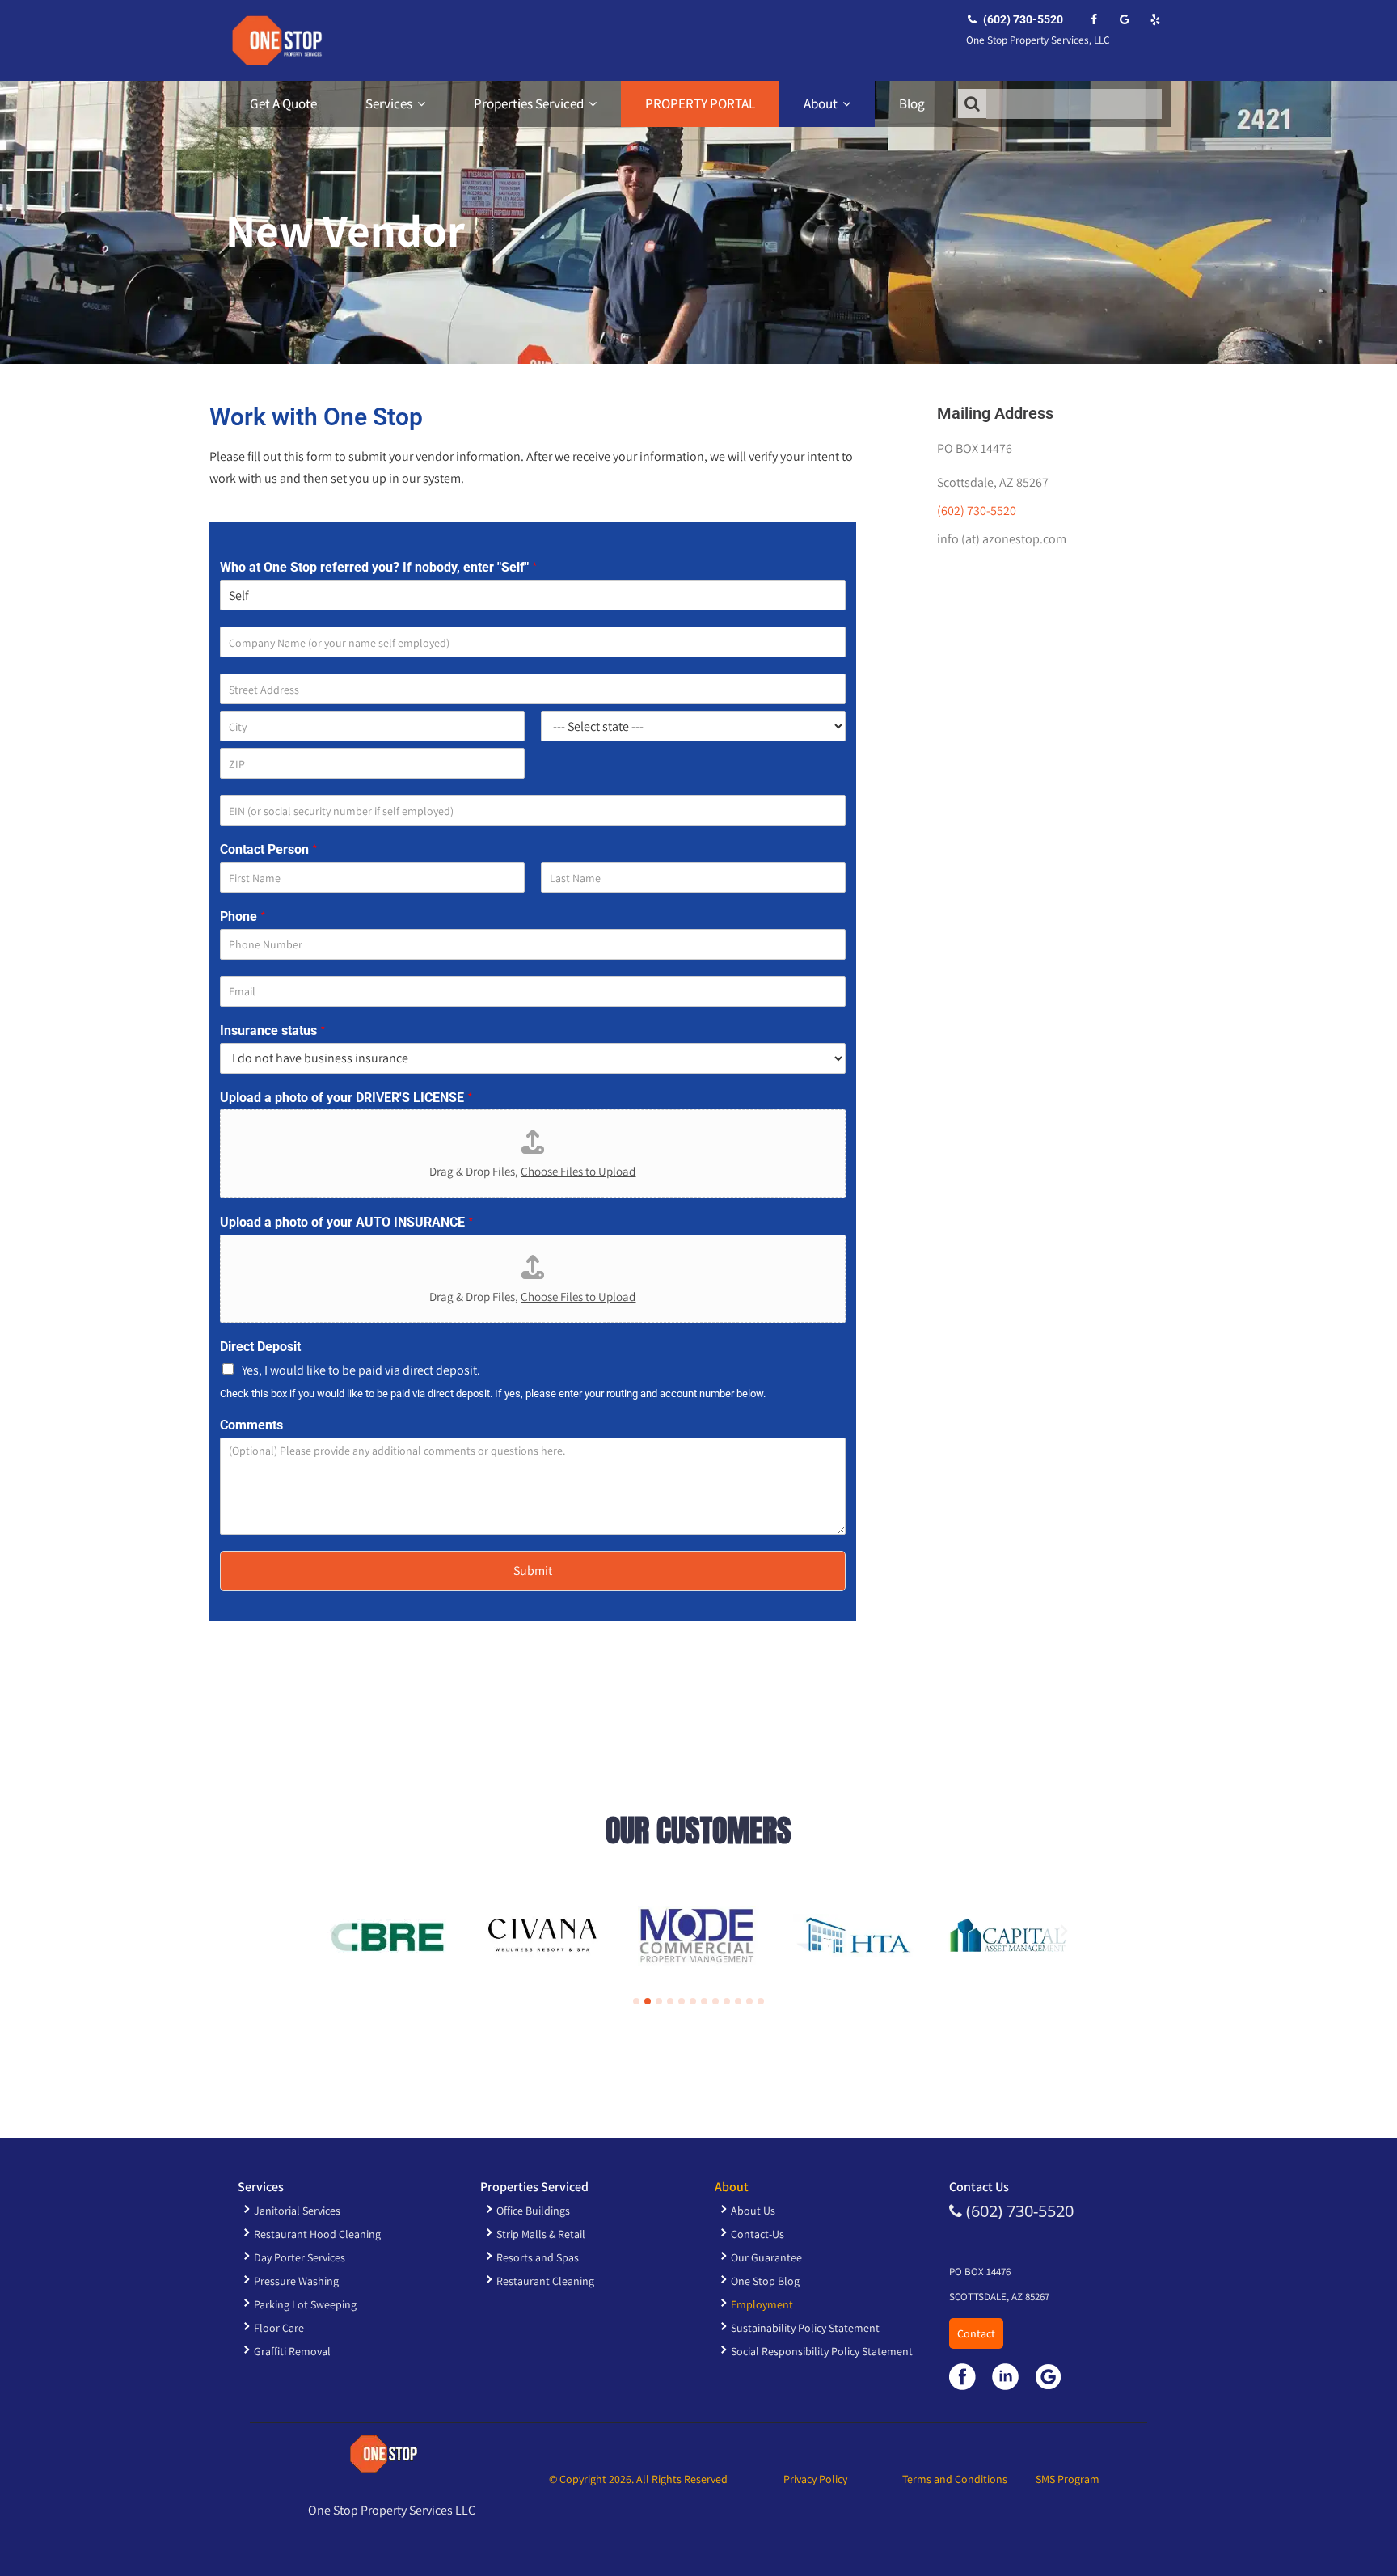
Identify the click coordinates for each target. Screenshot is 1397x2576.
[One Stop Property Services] (274, 40)
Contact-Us (758, 2234)
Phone (243, 917)
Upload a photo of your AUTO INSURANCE (347, 1223)
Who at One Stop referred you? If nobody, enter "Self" (379, 568)
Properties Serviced (529, 103)
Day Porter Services (300, 2257)
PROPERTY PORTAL (700, 103)
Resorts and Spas (538, 2257)
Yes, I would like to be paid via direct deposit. (361, 1370)
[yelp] (1155, 19)
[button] (333, 1931)
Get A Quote (283, 103)
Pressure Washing (296, 2281)
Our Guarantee (766, 2257)
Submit (533, 1571)
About (821, 103)
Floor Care (279, 2328)
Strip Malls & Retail (541, 2234)
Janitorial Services (297, 2211)
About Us (753, 2211)
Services (389, 103)
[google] (1124, 19)
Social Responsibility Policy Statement (822, 2351)
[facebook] (1093, 19)
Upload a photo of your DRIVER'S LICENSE (346, 1098)
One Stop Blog (765, 2281)
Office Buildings (533, 2211)
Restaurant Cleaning (545, 2281)
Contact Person (269, 850)
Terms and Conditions (955, 2479)
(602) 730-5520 (1022, 19)
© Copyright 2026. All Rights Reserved (638, 2479)
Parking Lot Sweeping (305, 2304)
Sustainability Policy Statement (805, 2328)
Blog (912, 103)
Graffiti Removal (292, 2351)
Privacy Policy (815, 2479)
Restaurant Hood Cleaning (317, 2234)
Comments (251, 1425)
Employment (762, 2304)
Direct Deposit (260, 1347)
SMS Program (1068, 2479)
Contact (976, 2333)
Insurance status (273, 1031)
